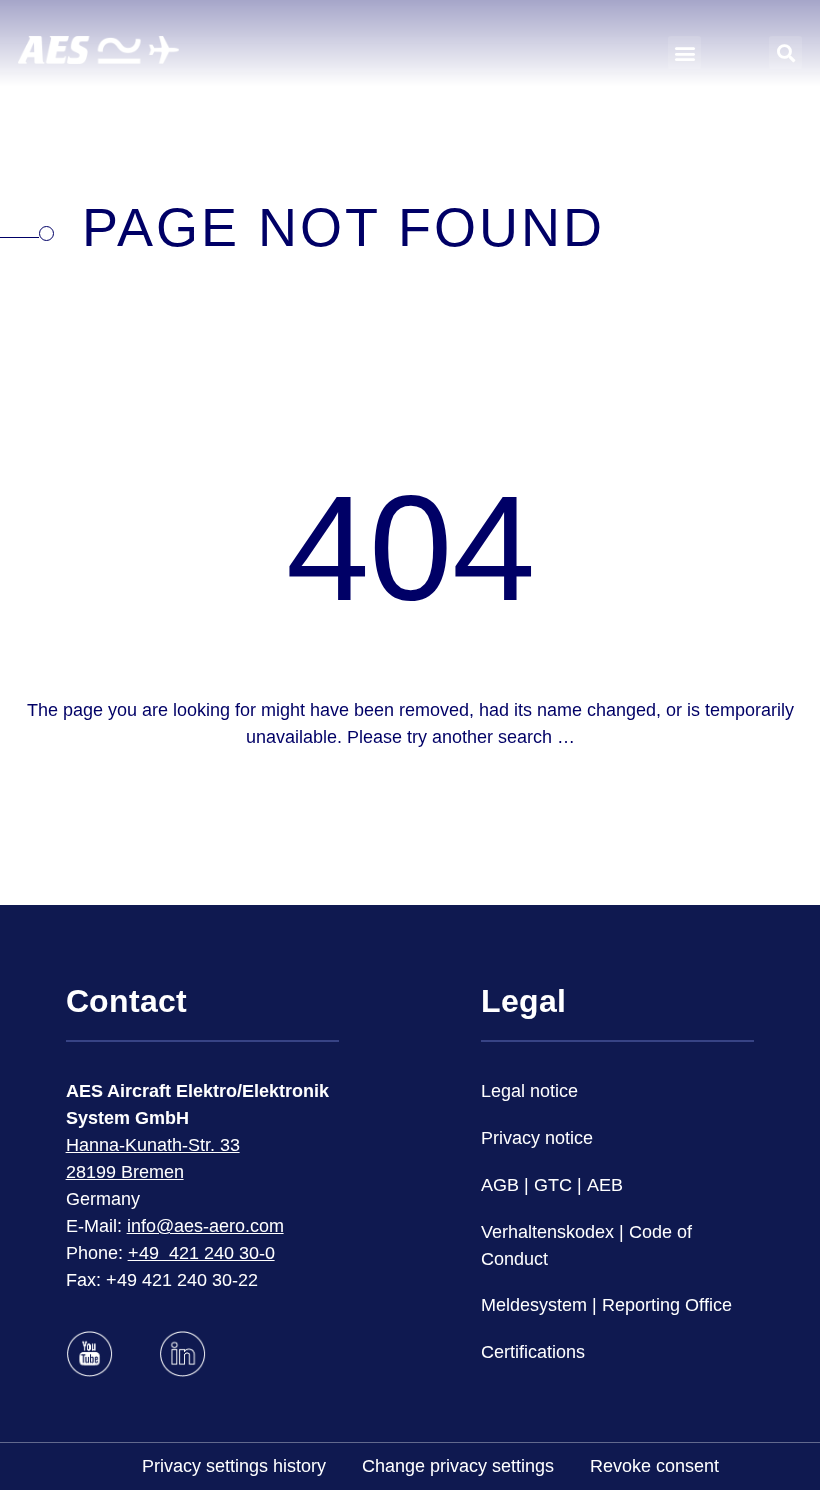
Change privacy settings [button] (458, 1466)
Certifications (533, 1352)
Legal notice (529, 1091)
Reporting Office (667, 1305)
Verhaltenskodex (547, 1232)
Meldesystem (534, 1305)
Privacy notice (537, 1138)
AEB (605, 1185)
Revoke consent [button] (654, 1466)
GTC (553, 1185)
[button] (684, 52)
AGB (500, 1185)
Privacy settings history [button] (234, 1466)
